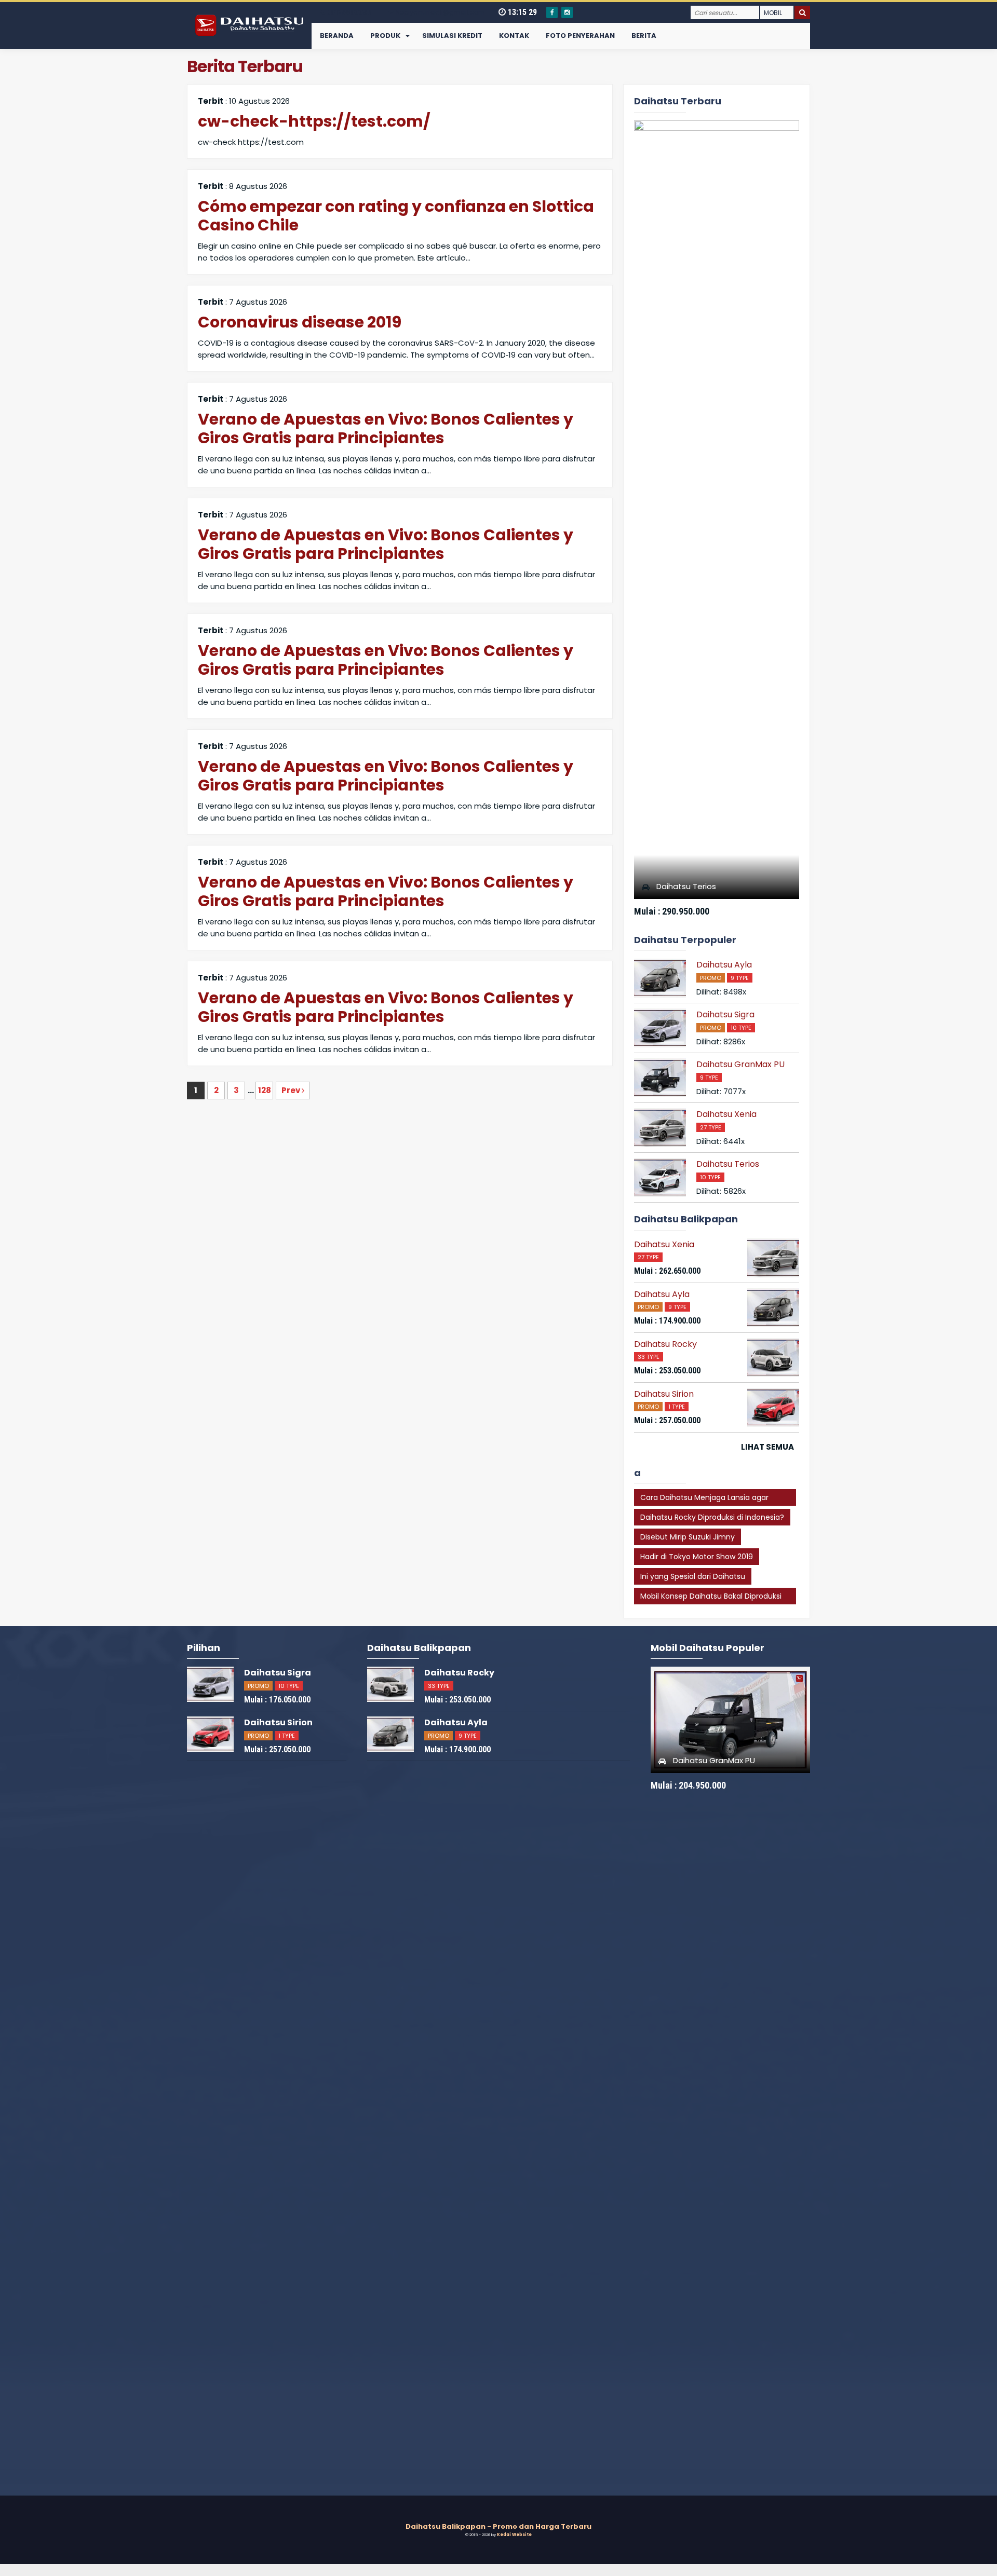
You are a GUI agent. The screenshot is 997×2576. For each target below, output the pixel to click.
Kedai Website (514, 2535)
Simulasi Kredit (452, 36)
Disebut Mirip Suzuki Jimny (688, 1537)
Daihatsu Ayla (724, 965)
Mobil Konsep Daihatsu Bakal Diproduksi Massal (711, 1598)
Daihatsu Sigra (725, 1014)
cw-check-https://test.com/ (314, 121)
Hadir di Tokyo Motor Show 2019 (697, 1557)
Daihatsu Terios (686, 886)
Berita (644, 36)
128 (265, 1090)
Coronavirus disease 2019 (300, 322)
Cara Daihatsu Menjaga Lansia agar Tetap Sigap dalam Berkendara (704, 1499)
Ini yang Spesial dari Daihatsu (693, 1576)
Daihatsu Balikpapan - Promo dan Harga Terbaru (498, 2526)
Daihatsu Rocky (665, 1344)
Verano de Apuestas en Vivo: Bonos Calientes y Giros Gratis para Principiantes (386, 428)
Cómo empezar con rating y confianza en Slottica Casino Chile (396, 216)
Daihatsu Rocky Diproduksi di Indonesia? (712, 1517)
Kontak (514, 36)
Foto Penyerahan (580, 36)
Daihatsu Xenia (726, 1114)
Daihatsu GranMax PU (740, 1064)
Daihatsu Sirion (664, 1394)
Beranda (337, 36)
